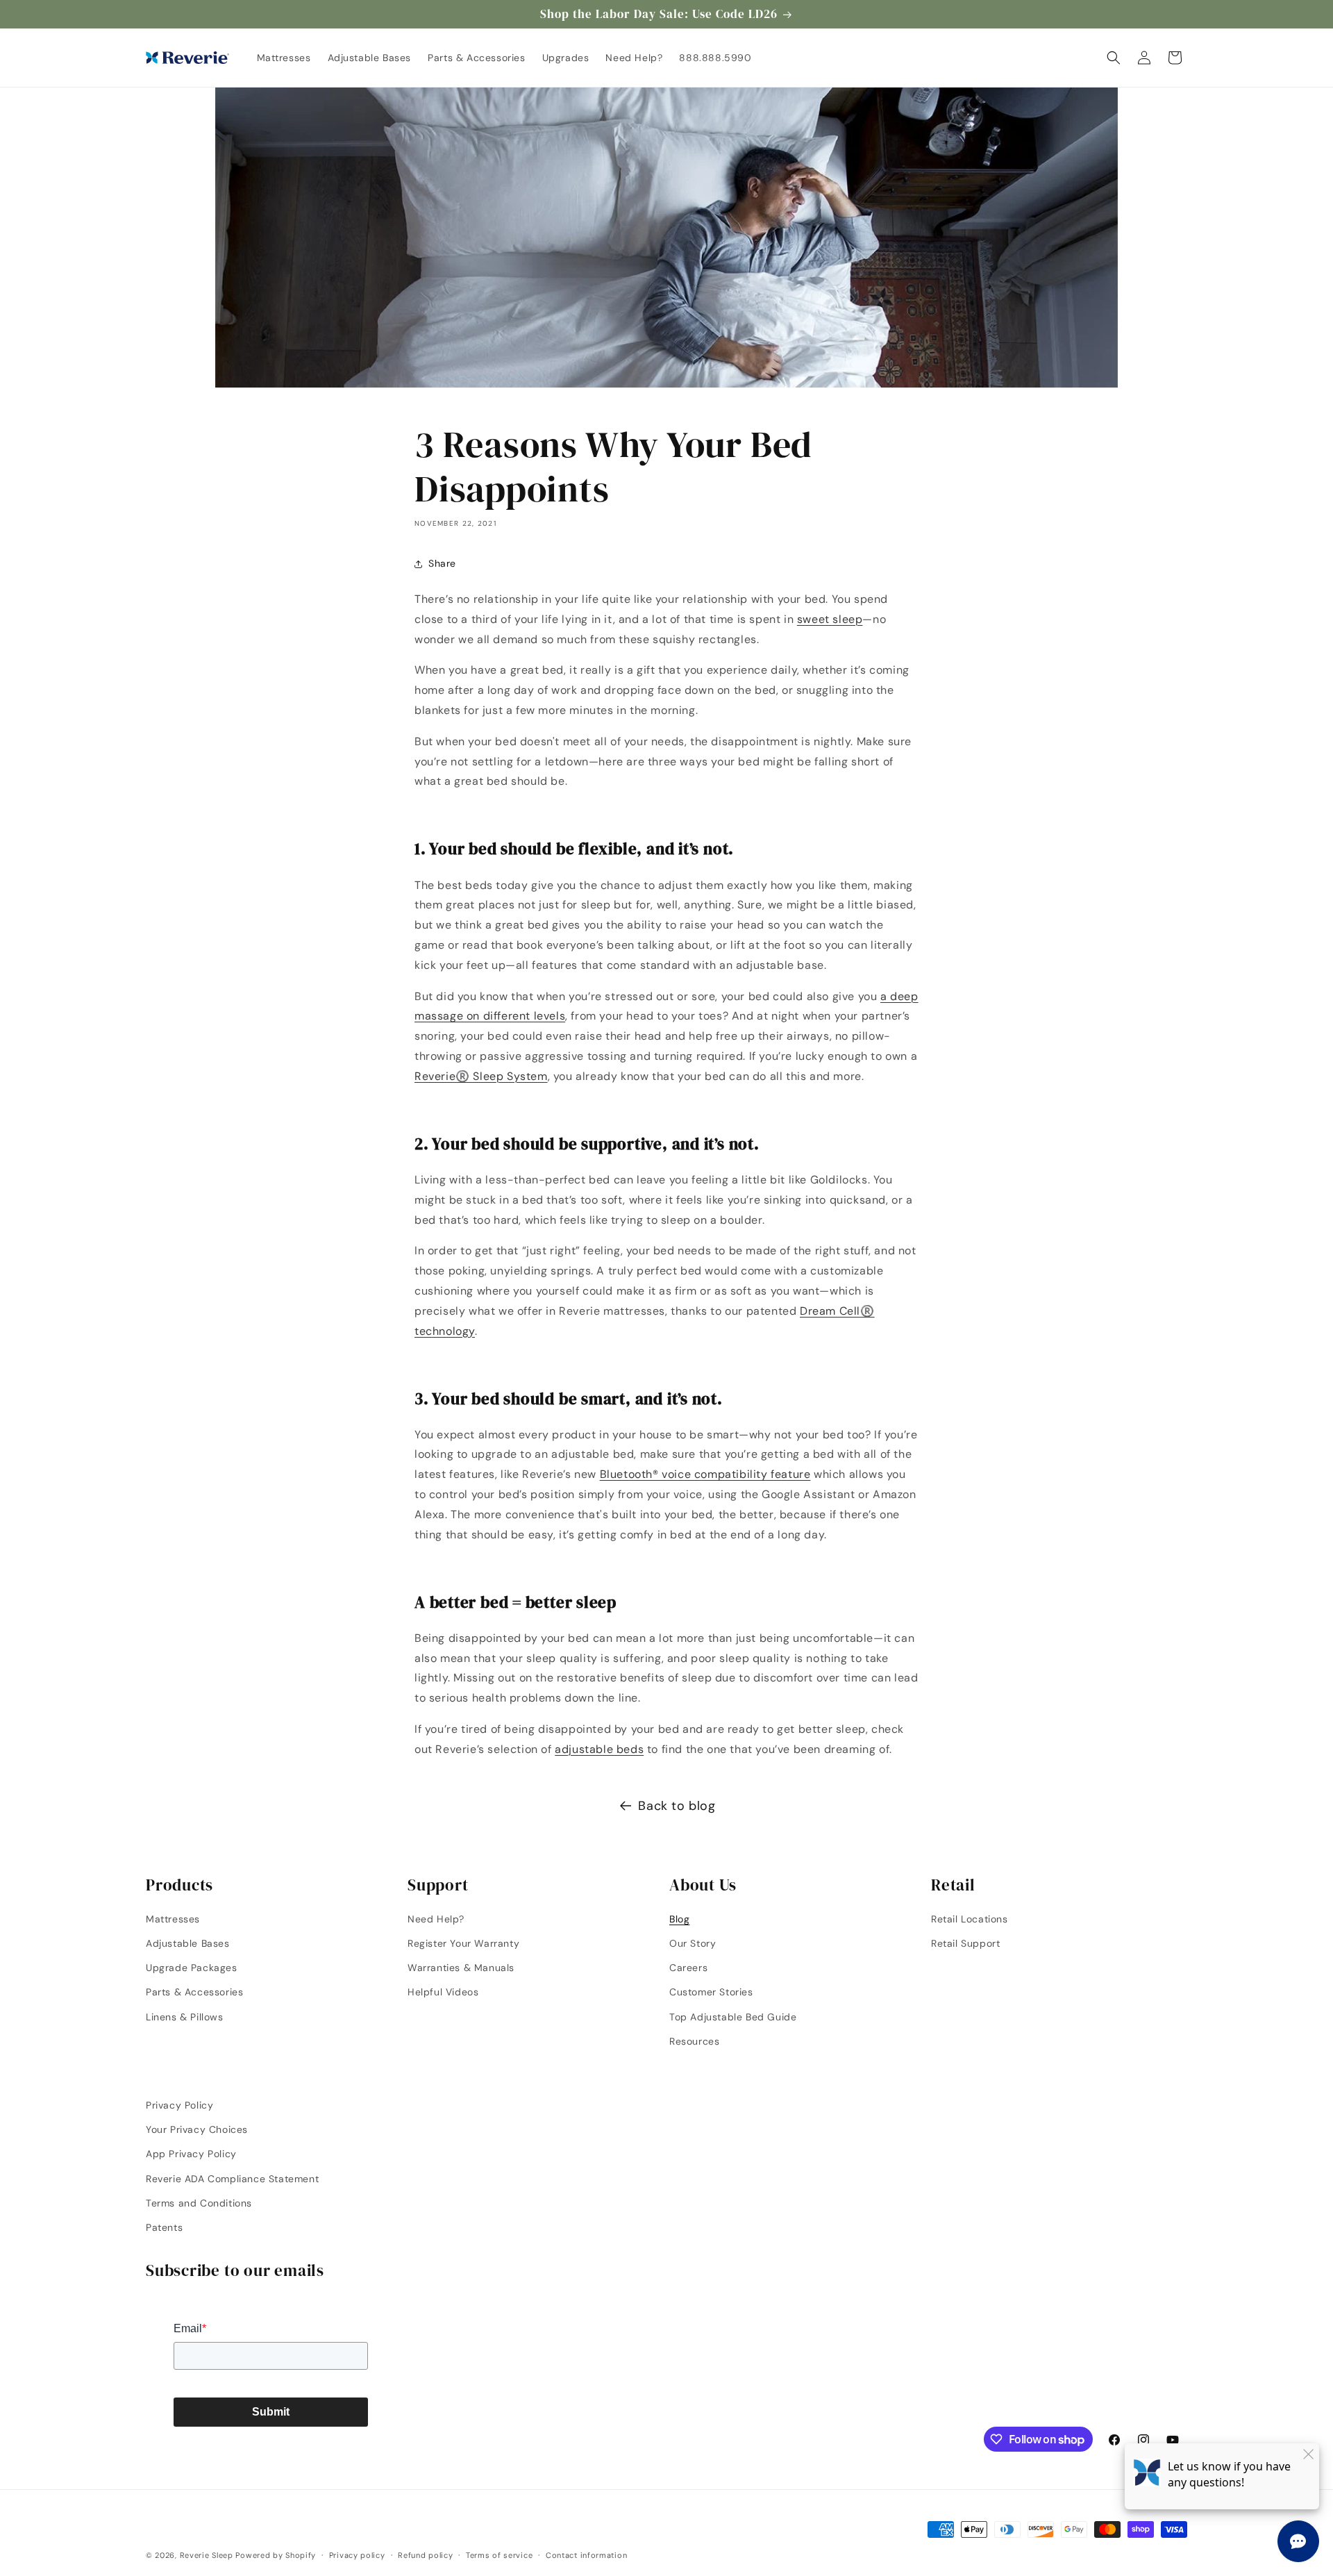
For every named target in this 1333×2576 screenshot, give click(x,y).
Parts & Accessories (194, 1992)
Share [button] (442, 563)
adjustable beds (599, 1749)
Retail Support (965, 1943)
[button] (1114, 58)
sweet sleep (830, 619)
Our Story (693, 1943)
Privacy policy (357, 2555)
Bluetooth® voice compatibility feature (705, 1474)
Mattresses (173, 1919)
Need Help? (436, 1919)
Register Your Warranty (463, 1943)
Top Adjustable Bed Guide (733, 2017)
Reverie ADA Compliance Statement (232, 2179)
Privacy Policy (179, 2105)
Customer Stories (711, 1992)
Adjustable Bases (188, 1943)
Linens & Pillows (185, 2017)
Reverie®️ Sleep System (481, 1076)
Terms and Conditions (199, 2203)
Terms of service (499, 2555)
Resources (694, 2041)
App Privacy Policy (191, 2154)
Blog (679, 1919)
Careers (688, 1968)
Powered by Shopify (276, 2555)
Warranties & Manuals (461, 1968)
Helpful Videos (443, 1992)
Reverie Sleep (207, 2555)
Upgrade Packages (192, 1968)
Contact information (586, 2555)
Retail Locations (970, 1919)
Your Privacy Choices (197, 2129)
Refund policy (425, 2555)
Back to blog (677, 1806)
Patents (164, 2227)
